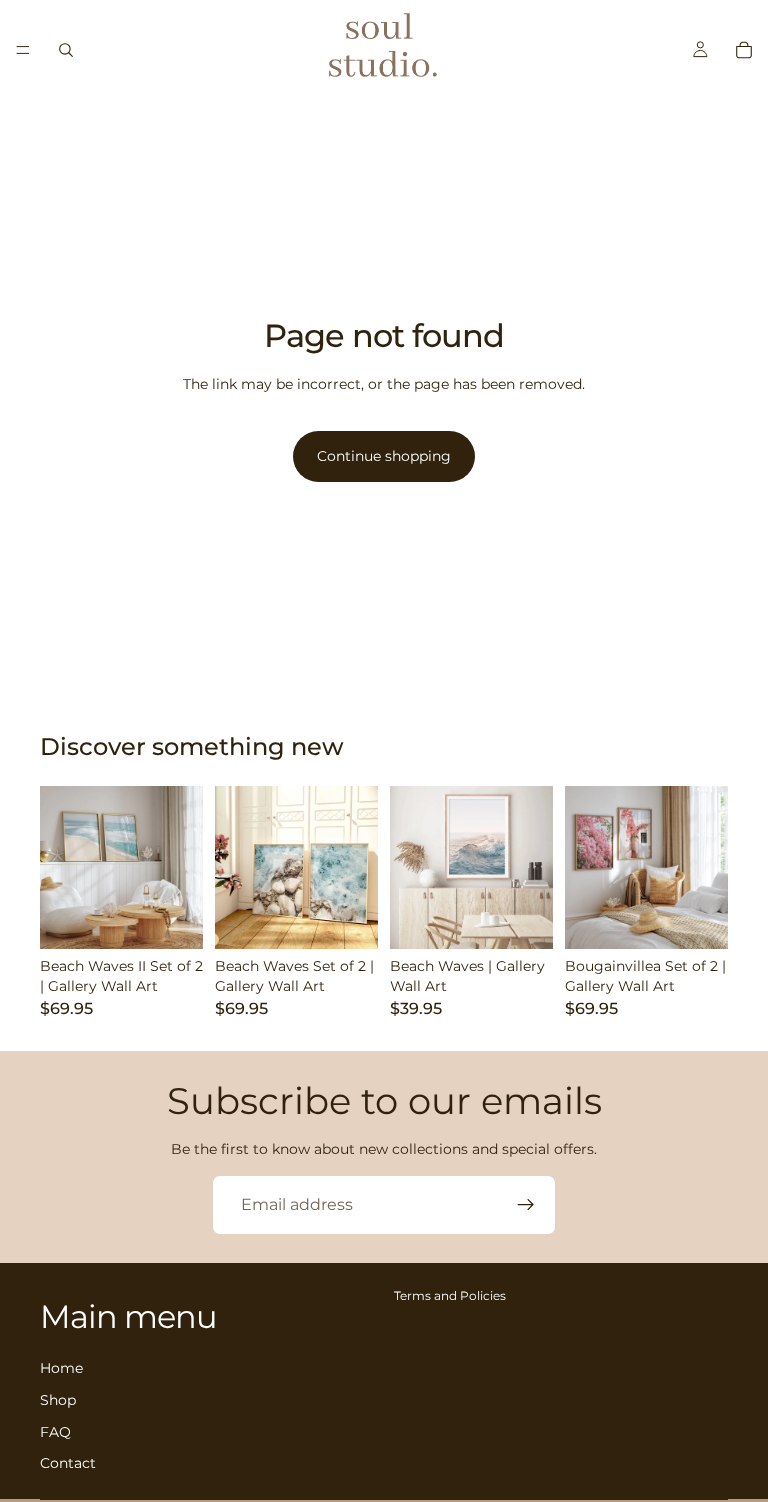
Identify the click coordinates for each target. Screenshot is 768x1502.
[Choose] (172, 918)
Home (61, 1369)
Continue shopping (384, 456)
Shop (58, 1400)
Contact (68, 1463)
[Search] (66, 50)
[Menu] (23, 50)
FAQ (55, 1432)
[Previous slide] (62, 867)
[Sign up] (526, 1205)
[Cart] (744, 50)
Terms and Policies (450, 1295)
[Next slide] (181, 867)
